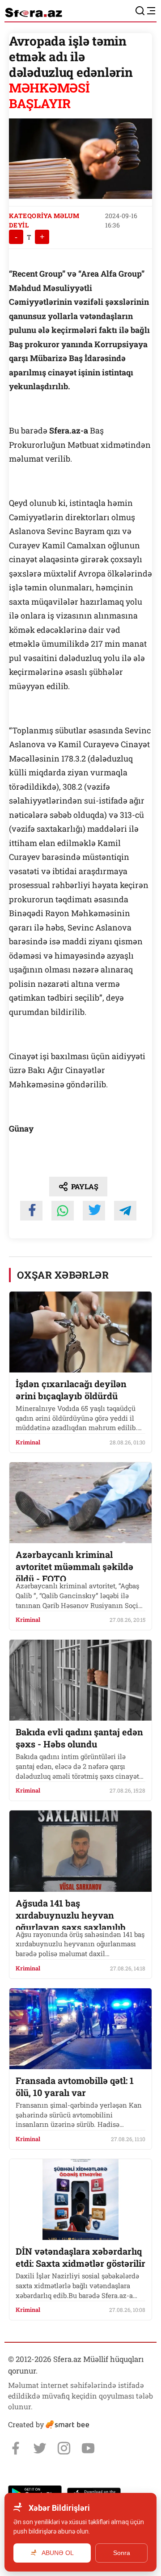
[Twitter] (40, 2448)
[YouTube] (88, 2448)
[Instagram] (64, 2448)
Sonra (122, 2553)
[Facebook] (16, 2448)
